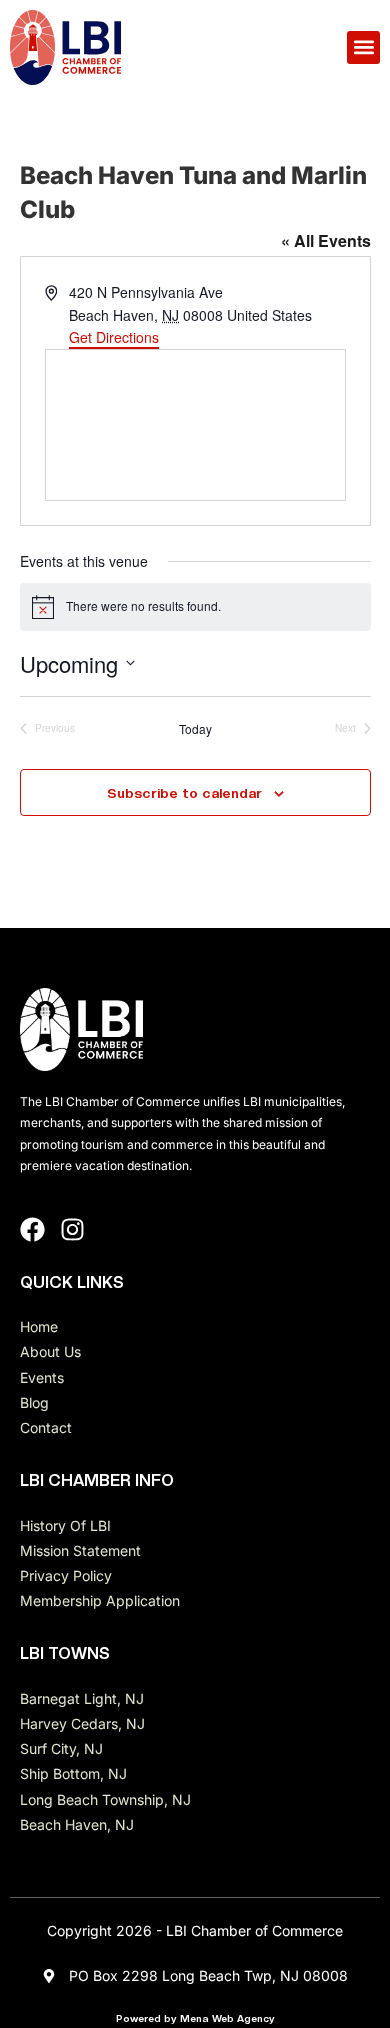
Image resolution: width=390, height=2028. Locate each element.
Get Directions (114, 337)
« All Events (326, 240)
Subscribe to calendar (184, 793)
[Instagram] (72, 1229)
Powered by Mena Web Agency (195, 2018)
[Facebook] (32, 1229)
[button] (363, 47)
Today (195, 729)
